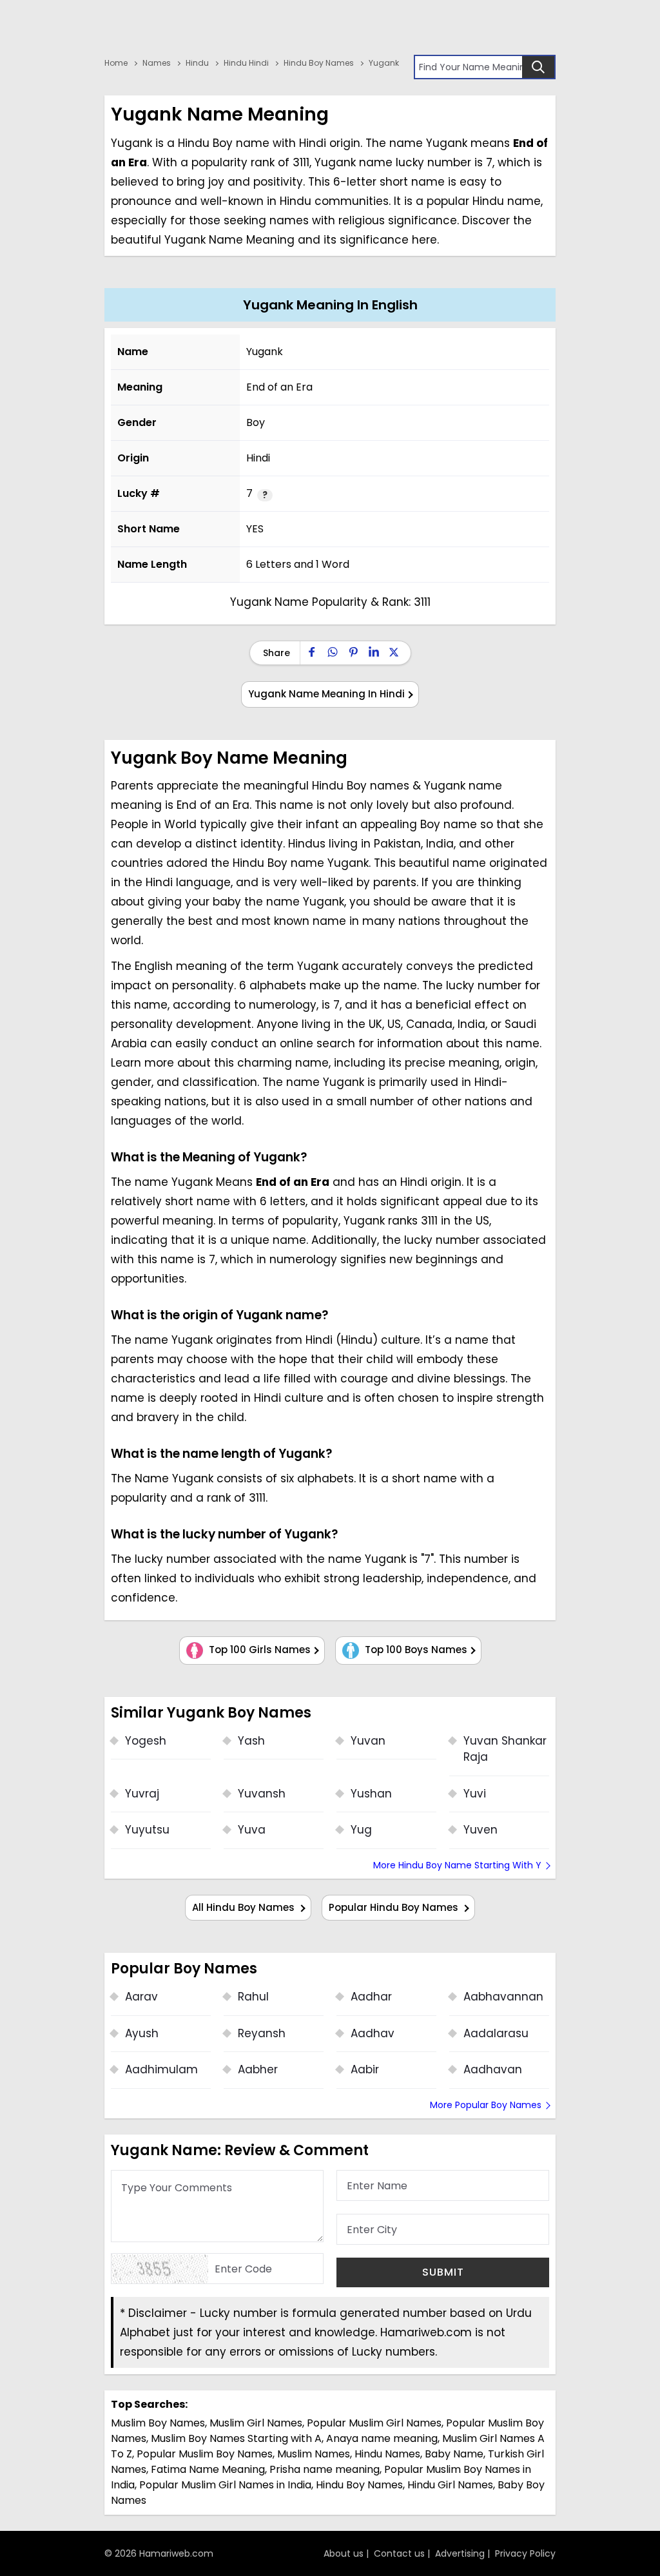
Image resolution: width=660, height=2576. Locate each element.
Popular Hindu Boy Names (395, 1907)
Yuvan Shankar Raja (505, 1749)
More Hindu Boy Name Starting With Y (457, 1865)
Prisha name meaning (325, 2469)
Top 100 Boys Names (415, 1650)
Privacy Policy (525, 2553)
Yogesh (146, 1741)
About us (344, 2553)
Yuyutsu (147, 1830)
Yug (361, 1830)
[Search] (538, 67)
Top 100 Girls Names (258, 1650)
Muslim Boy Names (158, 2423)
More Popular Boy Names (486, 2105)
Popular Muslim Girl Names (374, 2423)
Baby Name (454, 2454)
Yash (251, 1741)
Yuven (480, 1830)
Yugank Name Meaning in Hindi (326, 694)
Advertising (460, 2553)
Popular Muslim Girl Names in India (225, 2485)
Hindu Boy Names (359, 2485)
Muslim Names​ (314, 2454)
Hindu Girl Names (450, 2485)
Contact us (399, 2553)
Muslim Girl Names (256, 2423)
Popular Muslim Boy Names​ (205, 2454)
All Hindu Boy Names (245, 1907)
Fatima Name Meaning (208, 2469)
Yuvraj (142, 1794)
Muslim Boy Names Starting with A (236, 2438)
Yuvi (475, 1794)
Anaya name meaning (382, 2438)
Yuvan (368, 1741)
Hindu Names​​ (387, 2454)
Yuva (252, 1830)
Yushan (371, 1794)
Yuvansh (262, 1794)
